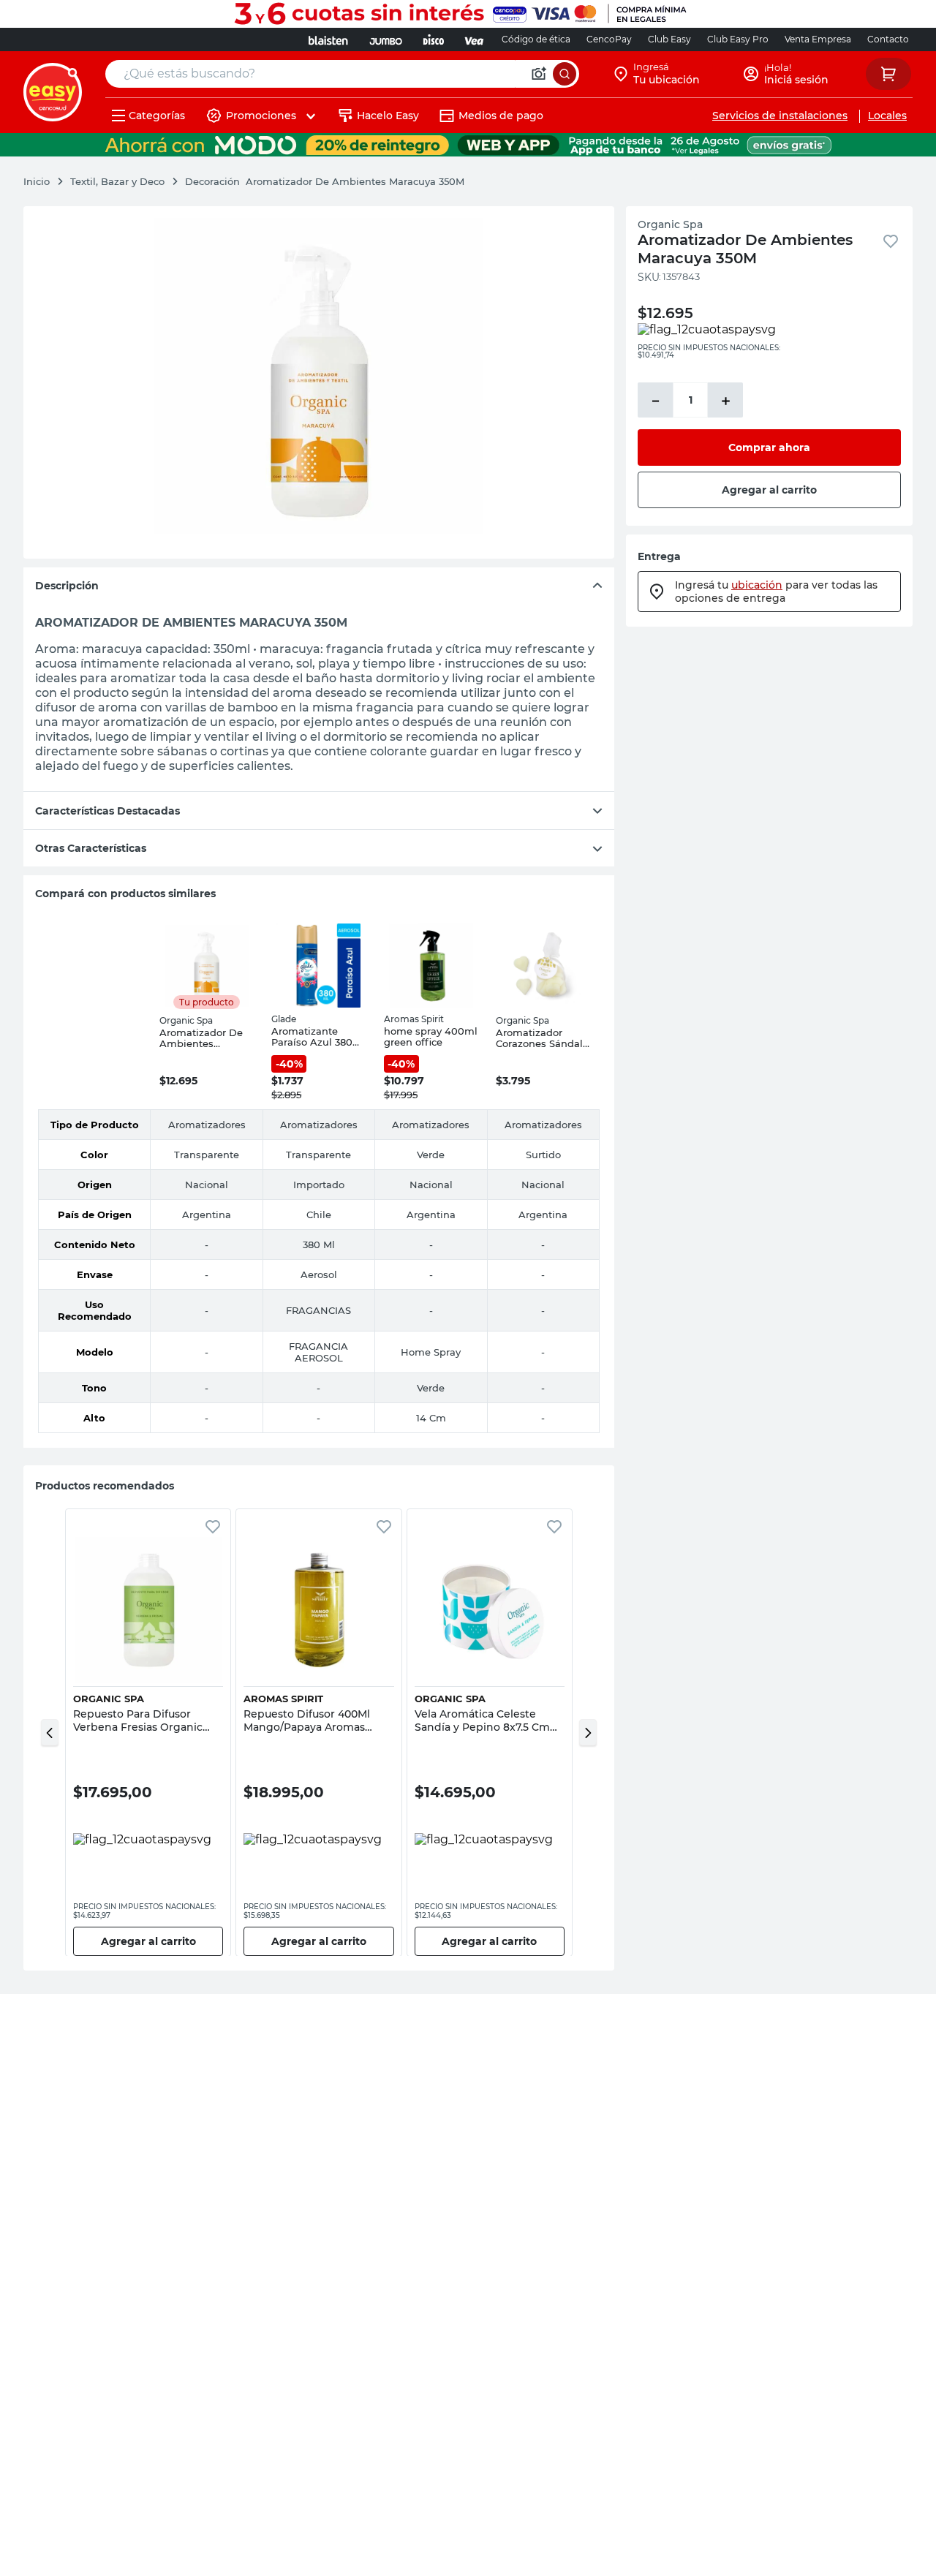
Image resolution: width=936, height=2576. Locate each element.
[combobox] (342, 74)
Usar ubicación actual (763, 226)
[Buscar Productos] (565, 74)
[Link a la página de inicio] (44, 181)
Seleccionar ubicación (571, 226)
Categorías (157, 116)
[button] (50, 1732)
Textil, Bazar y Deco (117, 181)
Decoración (212, 181)
